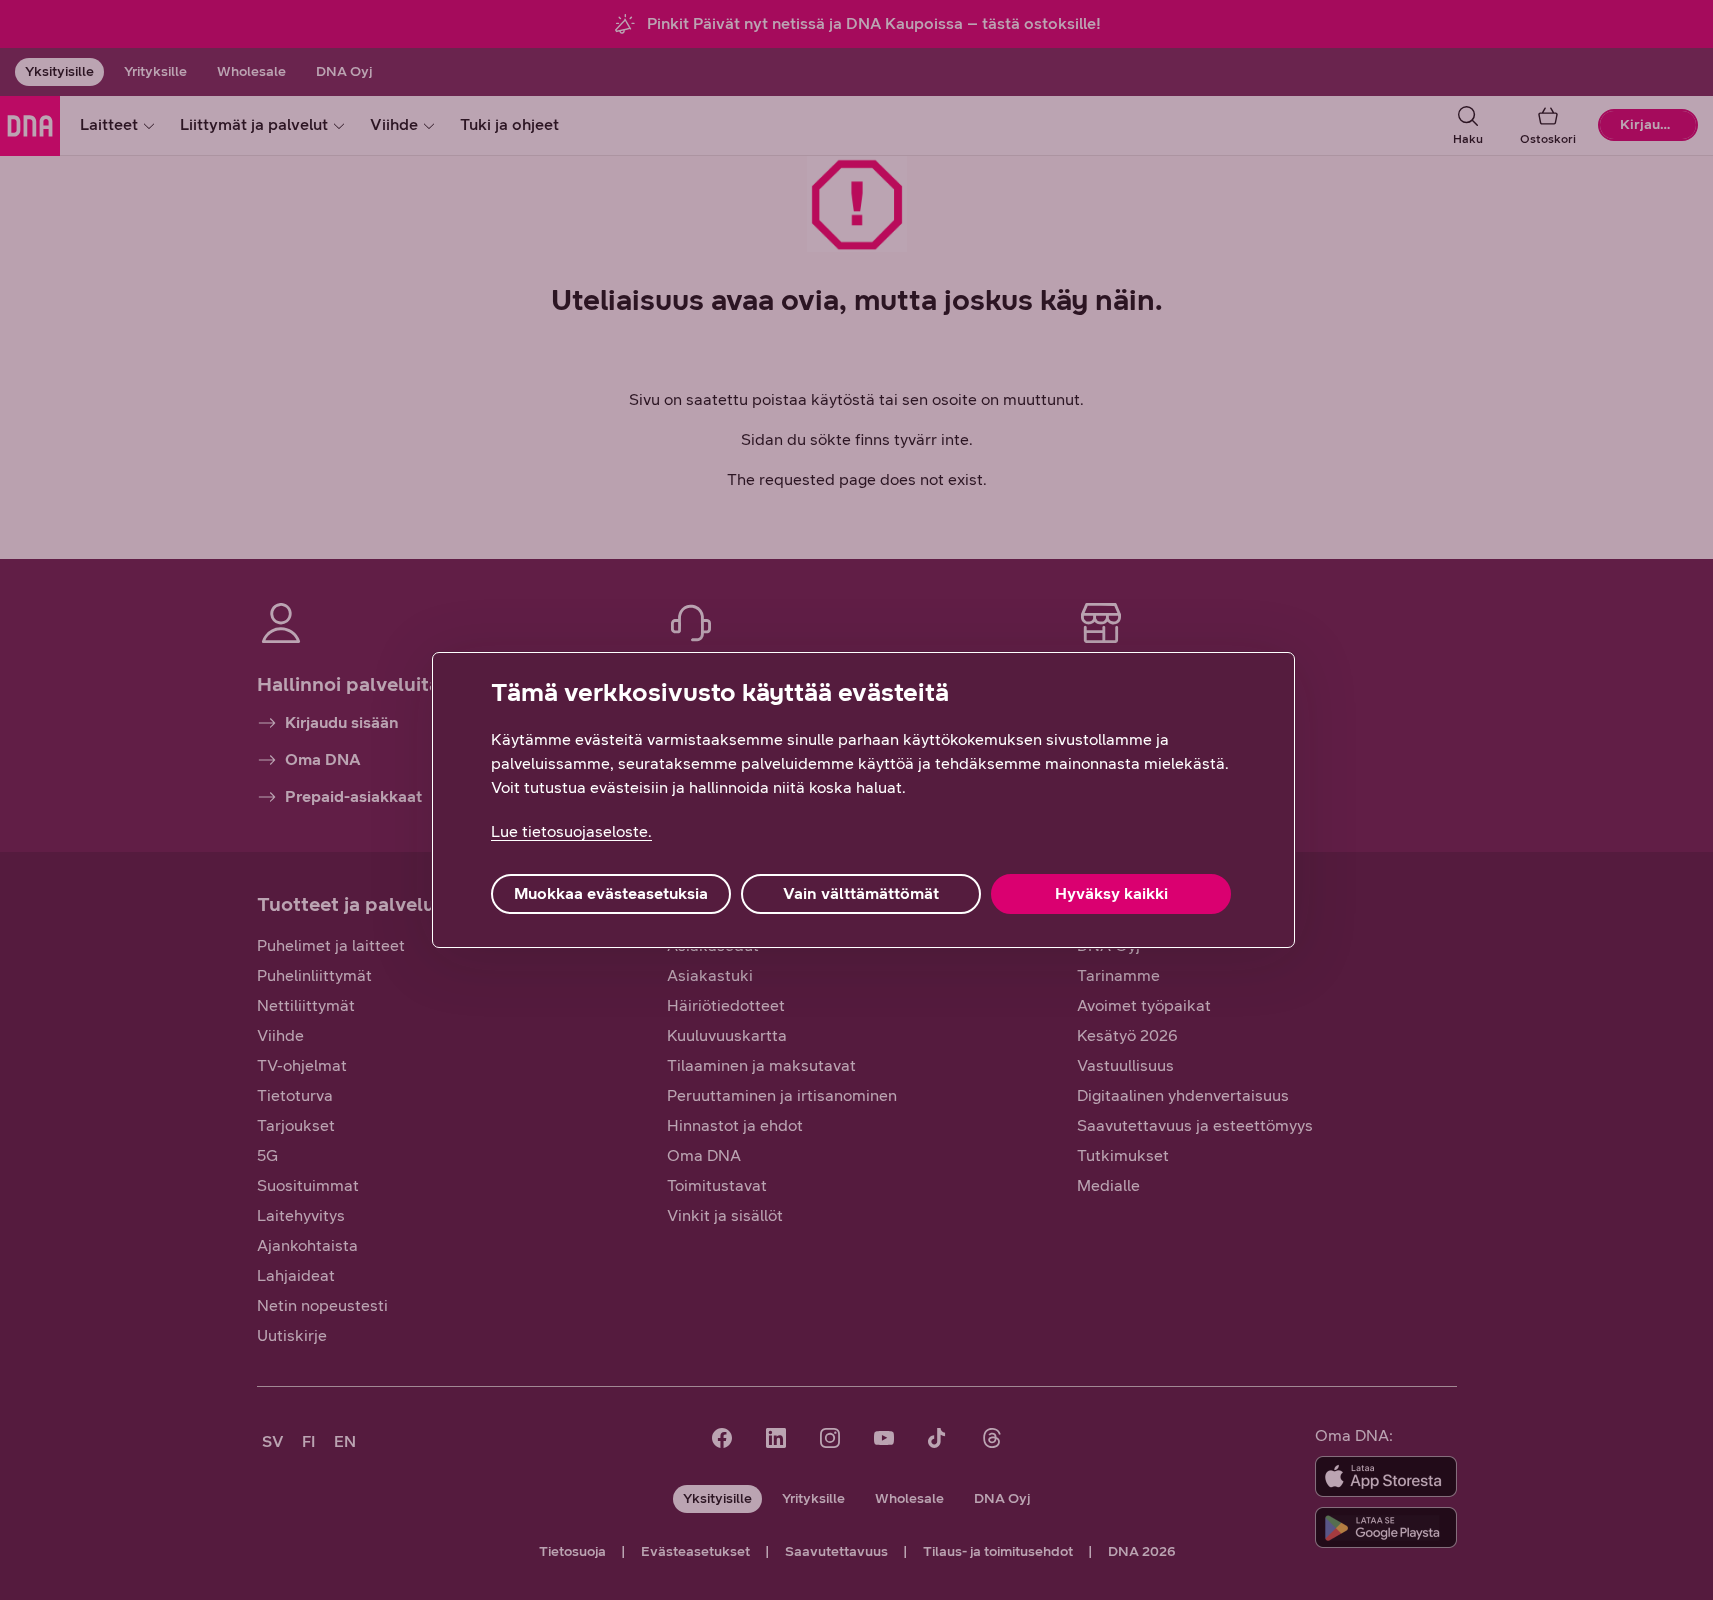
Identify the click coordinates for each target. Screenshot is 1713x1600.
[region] (863, 800)
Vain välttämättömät (861, 893)
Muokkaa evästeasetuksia (611, 893)
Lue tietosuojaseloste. (571, 831)
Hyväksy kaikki (1111, 893)
